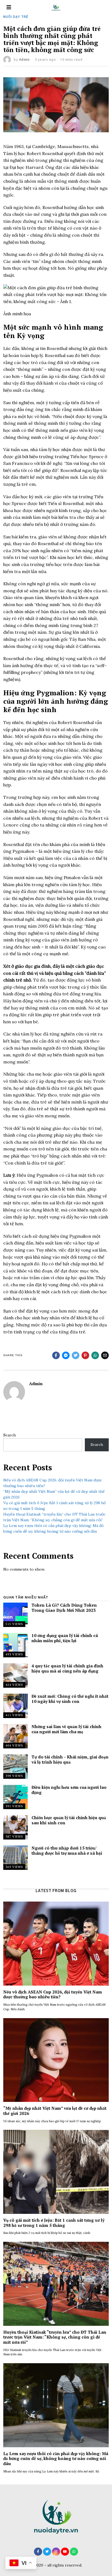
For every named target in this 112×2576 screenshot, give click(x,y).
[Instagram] (56, 2552)
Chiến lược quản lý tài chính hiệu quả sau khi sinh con (69, 1820)
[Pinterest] (85, 1355)
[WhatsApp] (74, 2552)
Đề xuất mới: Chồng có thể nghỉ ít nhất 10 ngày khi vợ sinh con (70, 1699)
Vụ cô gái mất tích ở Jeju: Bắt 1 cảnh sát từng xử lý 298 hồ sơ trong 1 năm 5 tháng (54, 2223)
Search (10, 1435)
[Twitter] (76, 1355)
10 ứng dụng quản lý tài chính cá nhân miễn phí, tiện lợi (65, 1638)
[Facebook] (56, 1355)
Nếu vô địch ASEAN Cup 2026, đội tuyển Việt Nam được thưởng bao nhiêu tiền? (53, 1994)
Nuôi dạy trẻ (16, 17)
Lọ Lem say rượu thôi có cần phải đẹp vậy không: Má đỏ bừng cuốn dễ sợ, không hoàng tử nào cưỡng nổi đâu (56, 2458)
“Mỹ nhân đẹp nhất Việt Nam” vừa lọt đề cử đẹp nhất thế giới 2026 (55, 2111)
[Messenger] (66, 1355)
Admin (24, 60)
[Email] (105, 1355)
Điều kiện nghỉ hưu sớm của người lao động (69, 1790)
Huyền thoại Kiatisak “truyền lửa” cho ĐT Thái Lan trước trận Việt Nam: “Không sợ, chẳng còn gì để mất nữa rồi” (55, 2337)
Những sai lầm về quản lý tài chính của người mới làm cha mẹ (66, 1729)
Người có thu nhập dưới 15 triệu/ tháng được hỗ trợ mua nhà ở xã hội (67, 1850)
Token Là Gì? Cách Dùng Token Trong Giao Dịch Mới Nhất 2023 (64, 1607)
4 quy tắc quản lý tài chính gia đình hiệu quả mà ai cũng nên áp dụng (67, 1668)
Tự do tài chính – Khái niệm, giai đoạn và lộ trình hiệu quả (70, 1759)
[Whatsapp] (95, 1355)
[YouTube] (65, 2552)
